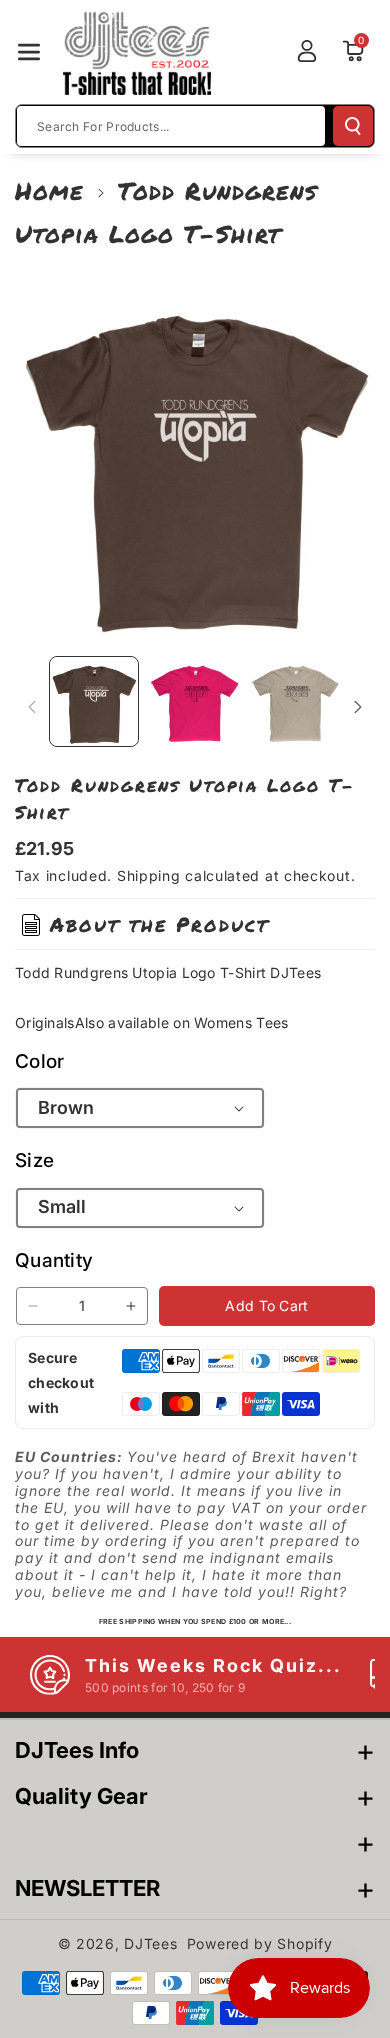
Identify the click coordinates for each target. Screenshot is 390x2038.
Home (49, 190)
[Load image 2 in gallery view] (194, 701)
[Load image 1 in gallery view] (94, 701)
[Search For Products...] (353, 126)
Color (40, 1061)
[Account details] (307, 51)
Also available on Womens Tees (182, 1022)
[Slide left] (32, 707)
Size (34, 1160)
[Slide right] (358, 707)
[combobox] (171, 126)
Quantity (54, 1260)
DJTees (150, 1943)
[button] (29, 52)
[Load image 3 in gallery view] (295, 701)
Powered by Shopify (260, 1943)
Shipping (149, 875)
